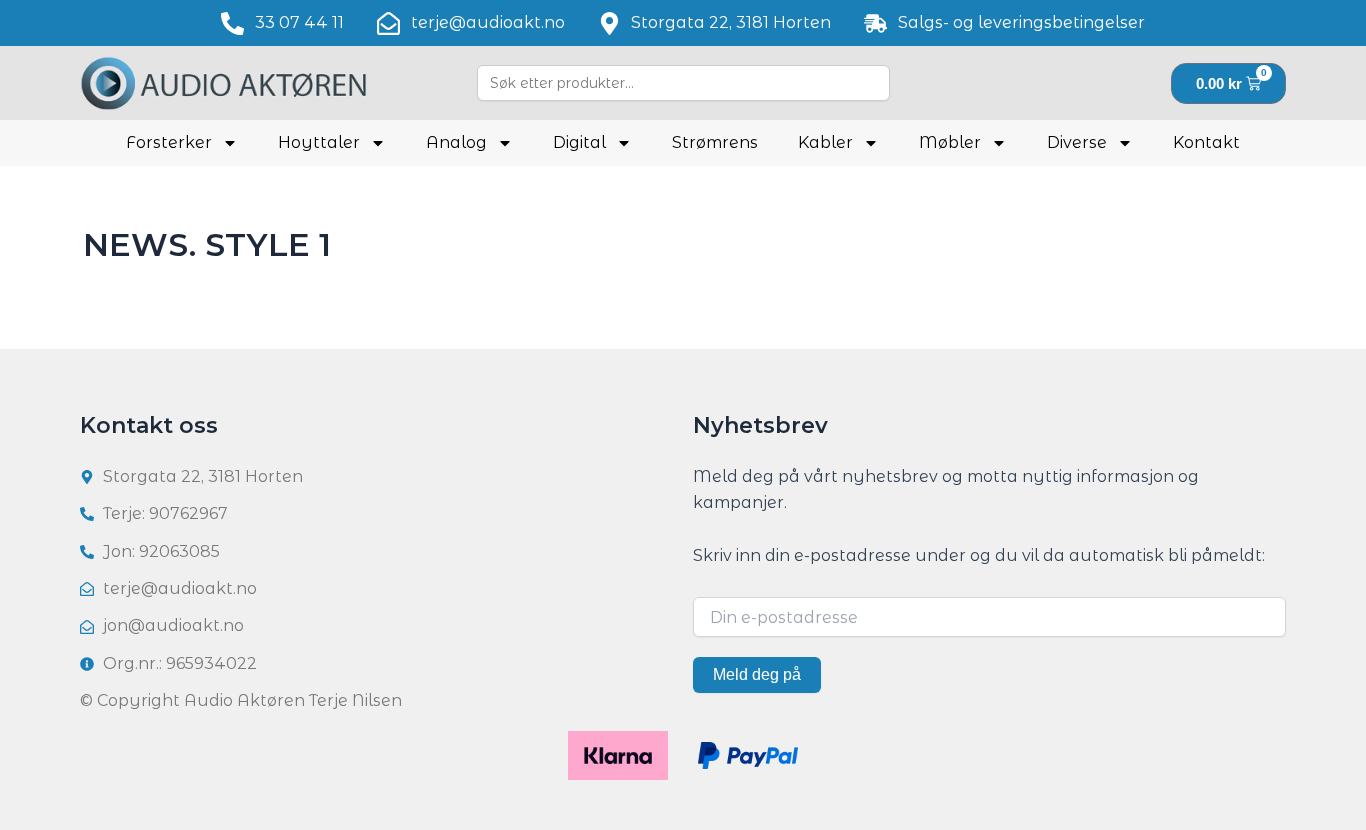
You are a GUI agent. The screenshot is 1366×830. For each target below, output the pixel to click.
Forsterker (169, 142)
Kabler (825, 142)
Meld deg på (757, 674)
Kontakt (1206, 142)
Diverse (1077, 142)
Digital (579, 142)
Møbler (950, 142)
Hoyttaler (319, 142)
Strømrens (715, 142)
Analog (456, 142)
